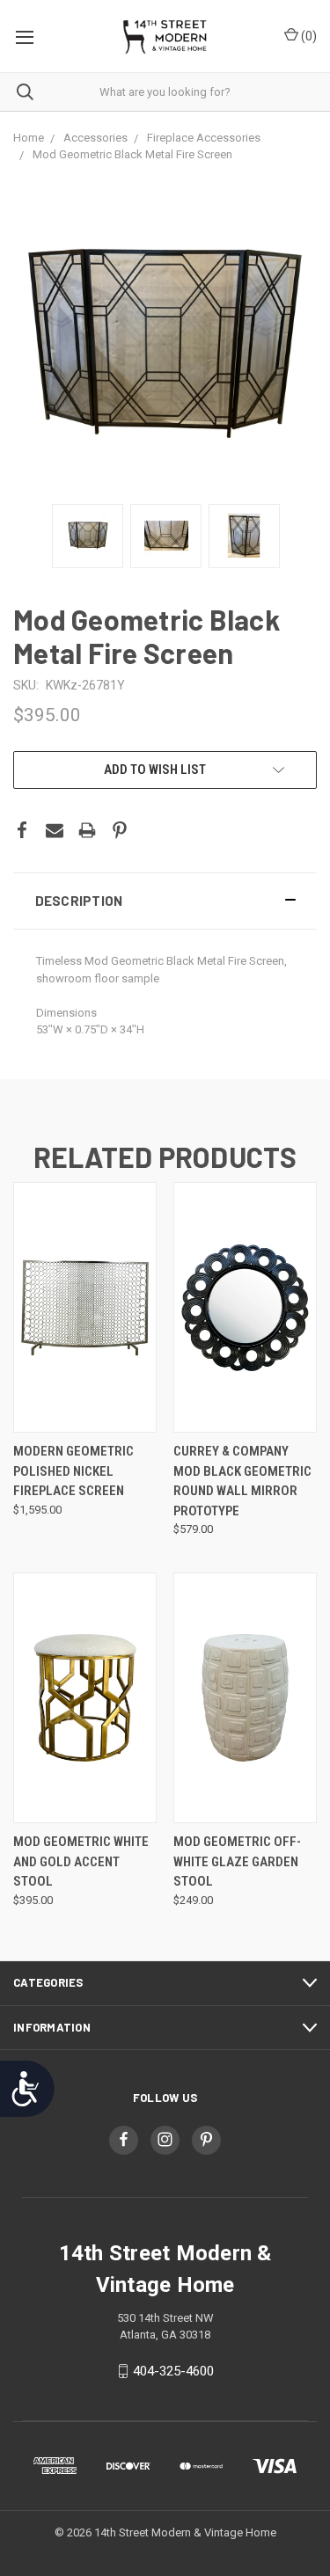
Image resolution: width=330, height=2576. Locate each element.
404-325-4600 (173, 2371)
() (308, 36)
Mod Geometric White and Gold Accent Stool (81, 1861)
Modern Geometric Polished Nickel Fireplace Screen (73, 1471)
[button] (165, 901)
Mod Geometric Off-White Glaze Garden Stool (237, 1861)
